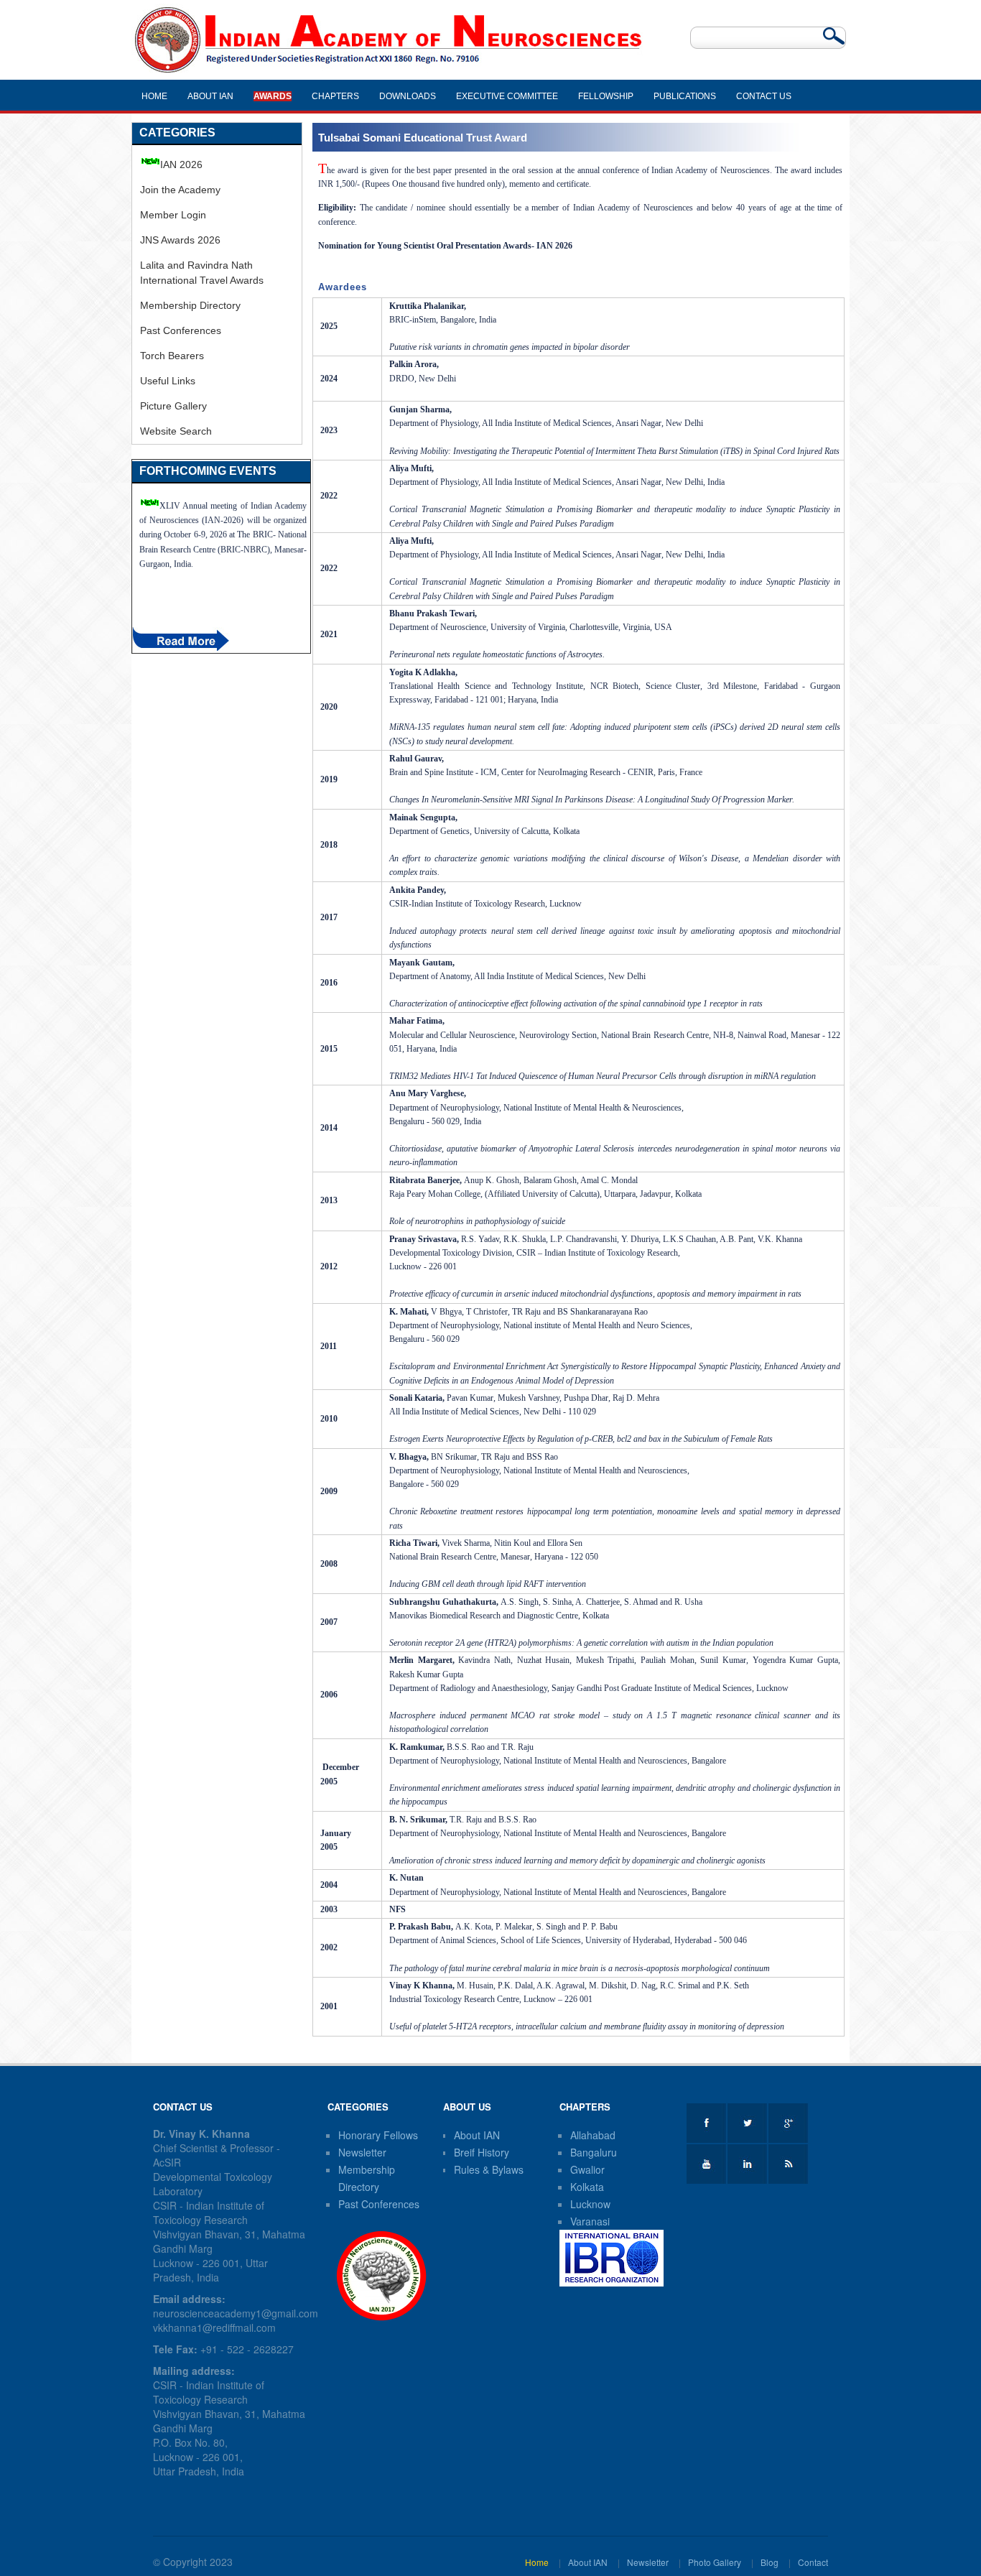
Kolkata (587, 2187)
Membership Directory (190, 305)
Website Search (176, 431)
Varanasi (590, 2221)
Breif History (482, 2152)
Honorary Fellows (378, 2135)
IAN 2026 (181, 165)
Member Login (173, 215)
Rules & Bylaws (489, 2169)
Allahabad (593, 2135)
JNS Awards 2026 (180, 240)
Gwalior (587, 2169)
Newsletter (362, 2152)
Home (537, 2562)
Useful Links (168, 381)
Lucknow (590, 2204)
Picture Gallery (173, 406)
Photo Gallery (715, 2562)
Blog (770, 2562)
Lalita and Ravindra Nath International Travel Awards (202, 273)
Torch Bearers (172, 356)
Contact (813, 2562)
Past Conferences (181, 330)
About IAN (477, 2135)
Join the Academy (180, 190)
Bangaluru (594, 2152)
